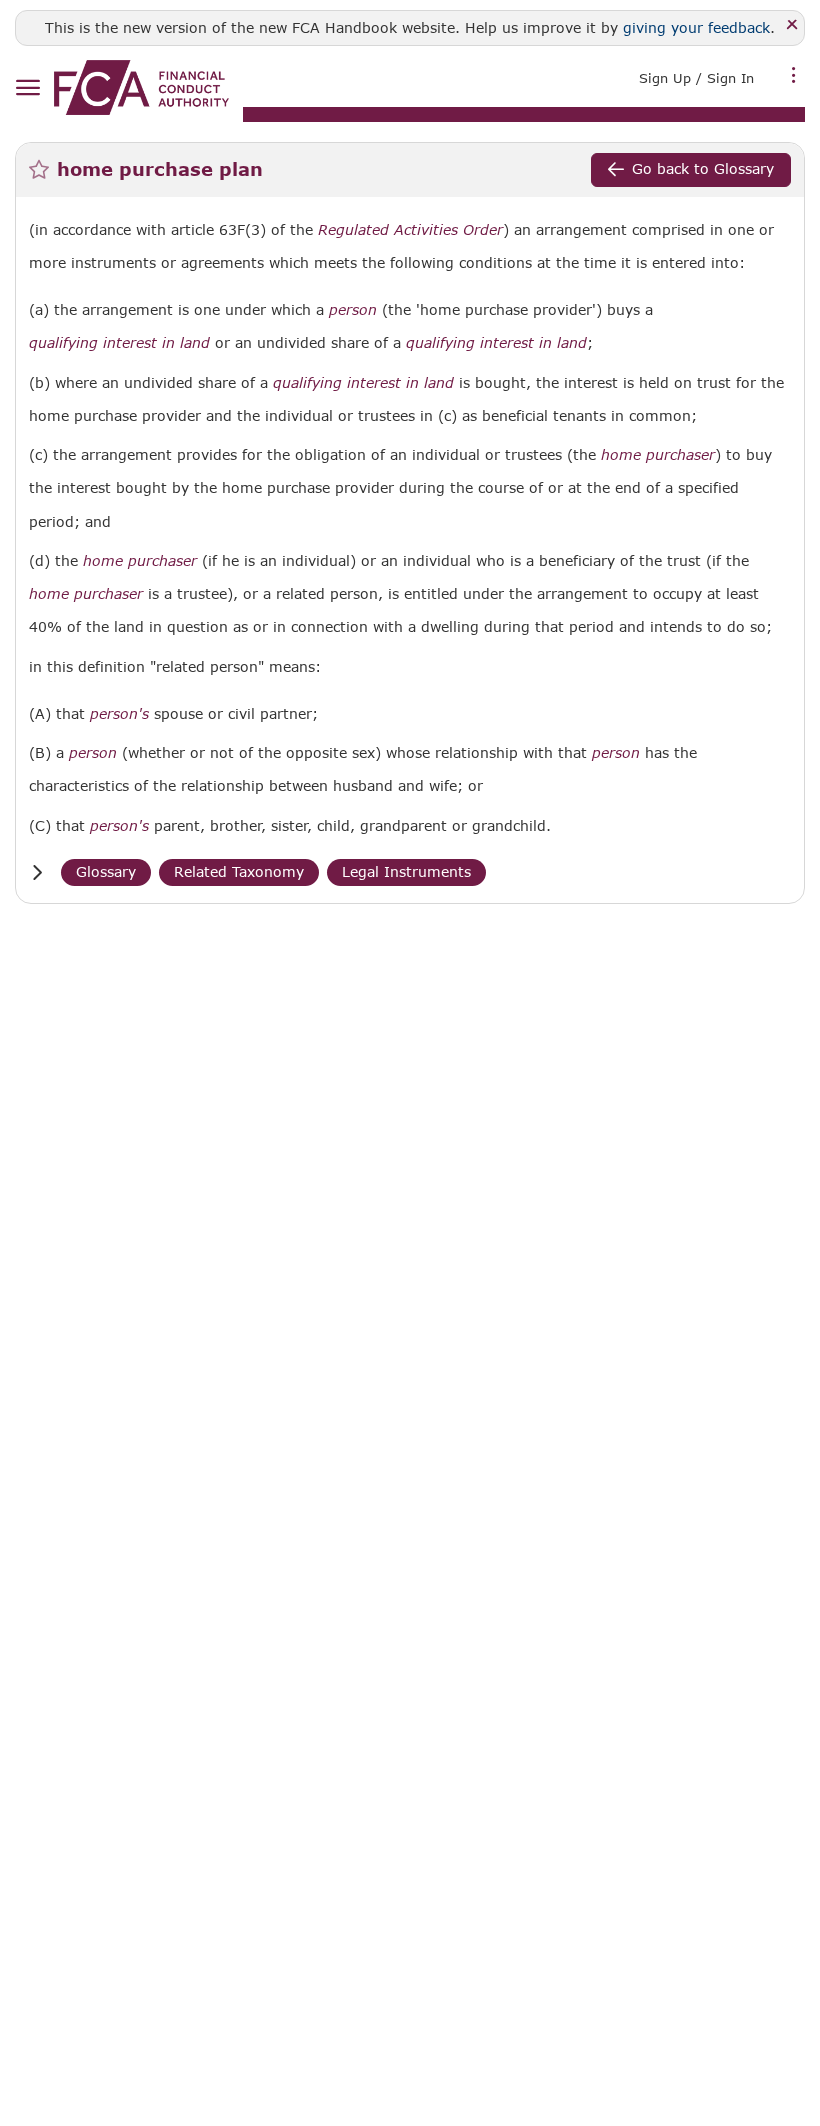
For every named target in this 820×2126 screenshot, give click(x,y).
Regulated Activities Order (410, 230)
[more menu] (794, 76)
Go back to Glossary (703, 168)
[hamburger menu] (27, 88)
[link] (141, 87)
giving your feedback (696, 27)
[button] (37, 872)
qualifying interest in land (119, 343)
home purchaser (658, 455)
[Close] (792, 25)
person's (119, 714)
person (353, 310)
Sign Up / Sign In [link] (696, 78)
